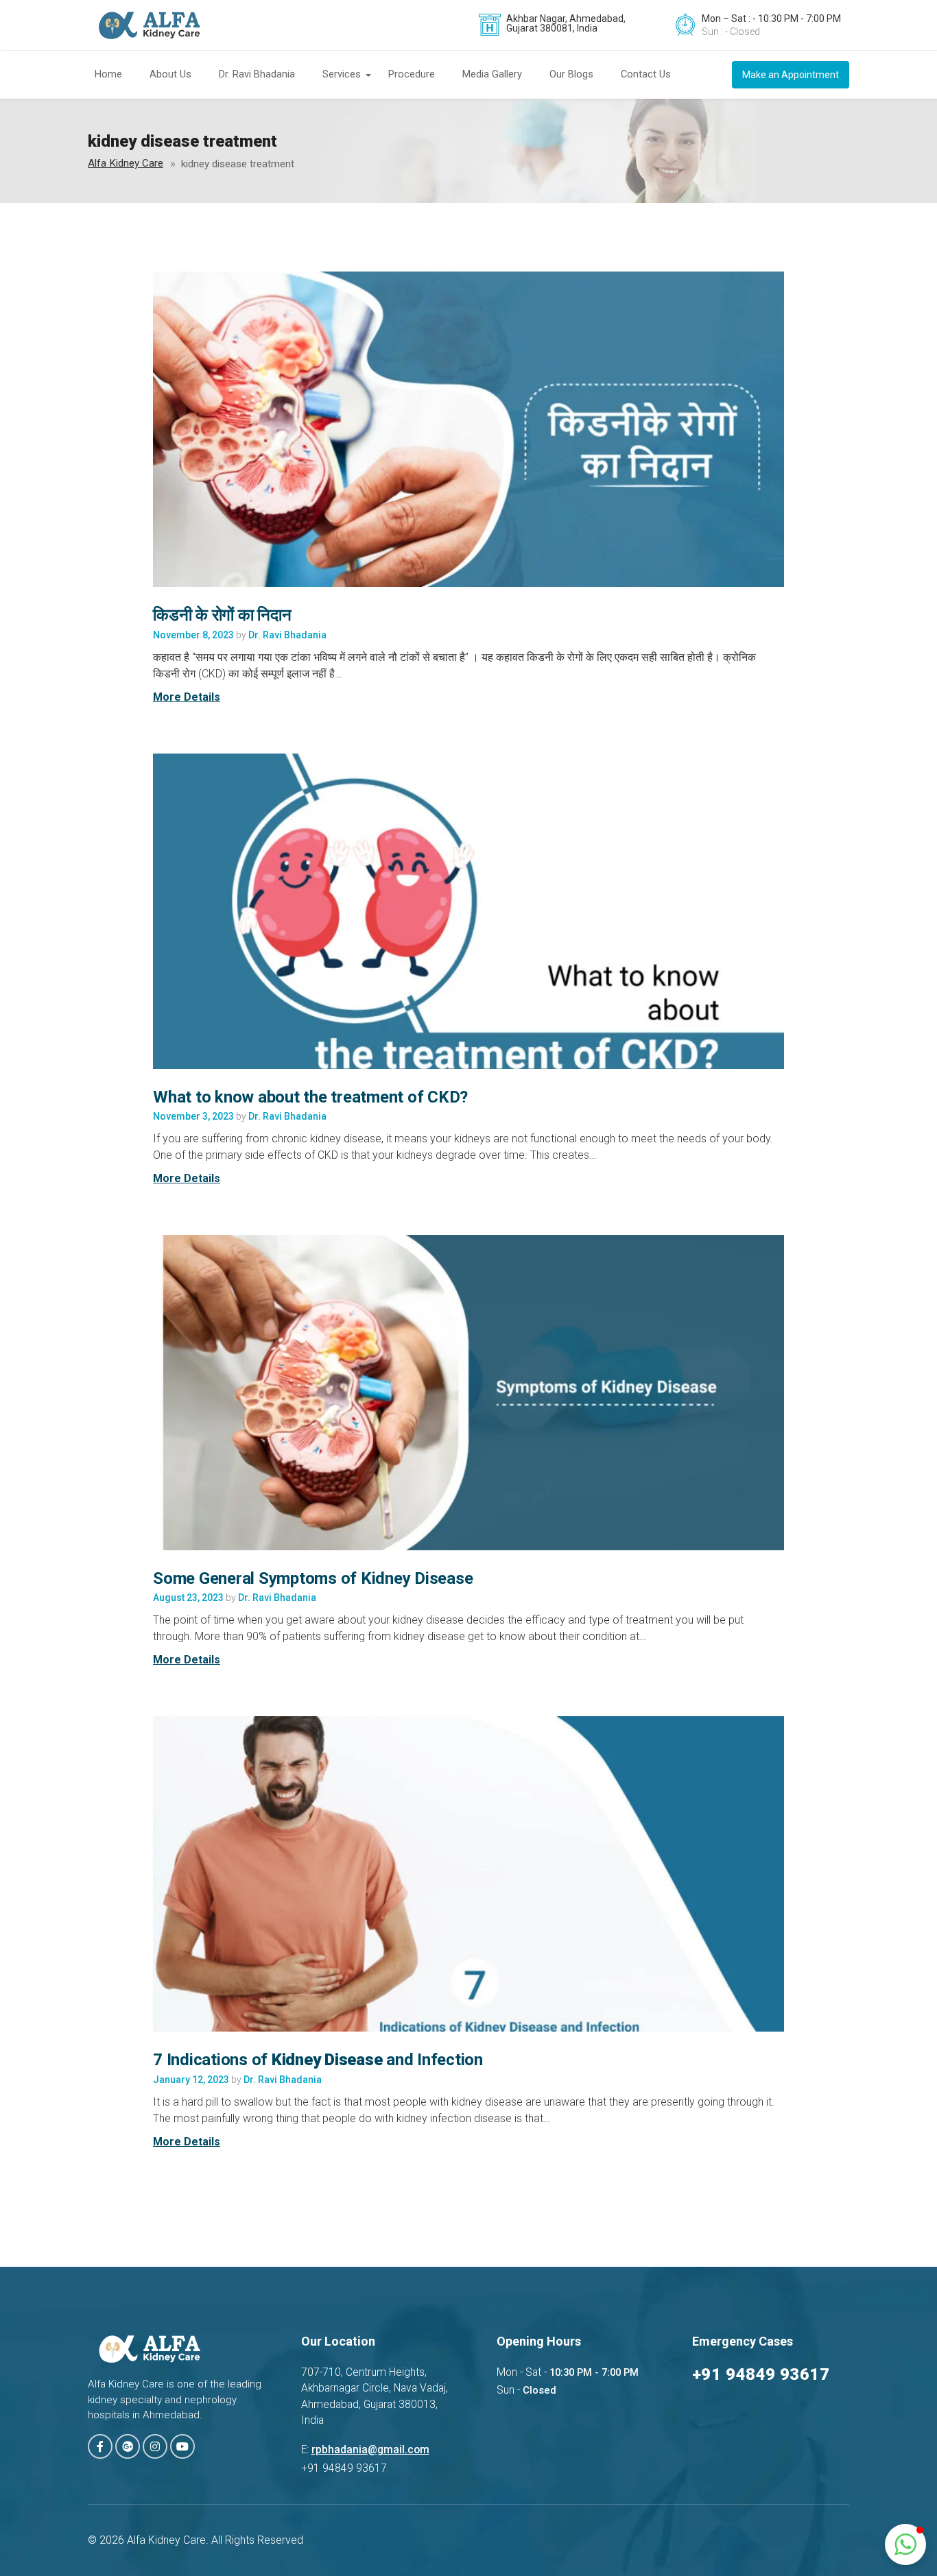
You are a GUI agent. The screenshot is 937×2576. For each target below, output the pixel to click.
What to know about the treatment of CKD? (310, 1097)
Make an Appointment (791, 75)
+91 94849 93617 (761, 2374)
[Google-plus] (128, 2446)
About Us (170, 74)
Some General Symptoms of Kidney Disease (313, 1578)
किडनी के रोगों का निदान (222, 615)
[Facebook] (100, 2446)
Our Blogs (571, 74)
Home (108, 74)
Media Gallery (492, 74)
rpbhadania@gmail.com (370, 2450)
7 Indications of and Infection (318, 2060)
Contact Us (646, 74)
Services (342, 74)
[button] (905, 2544)
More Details (187, 697)
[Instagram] (155, 2446)
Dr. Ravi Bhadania (257, 74)
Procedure (412, 74)
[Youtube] (182, 2446)
